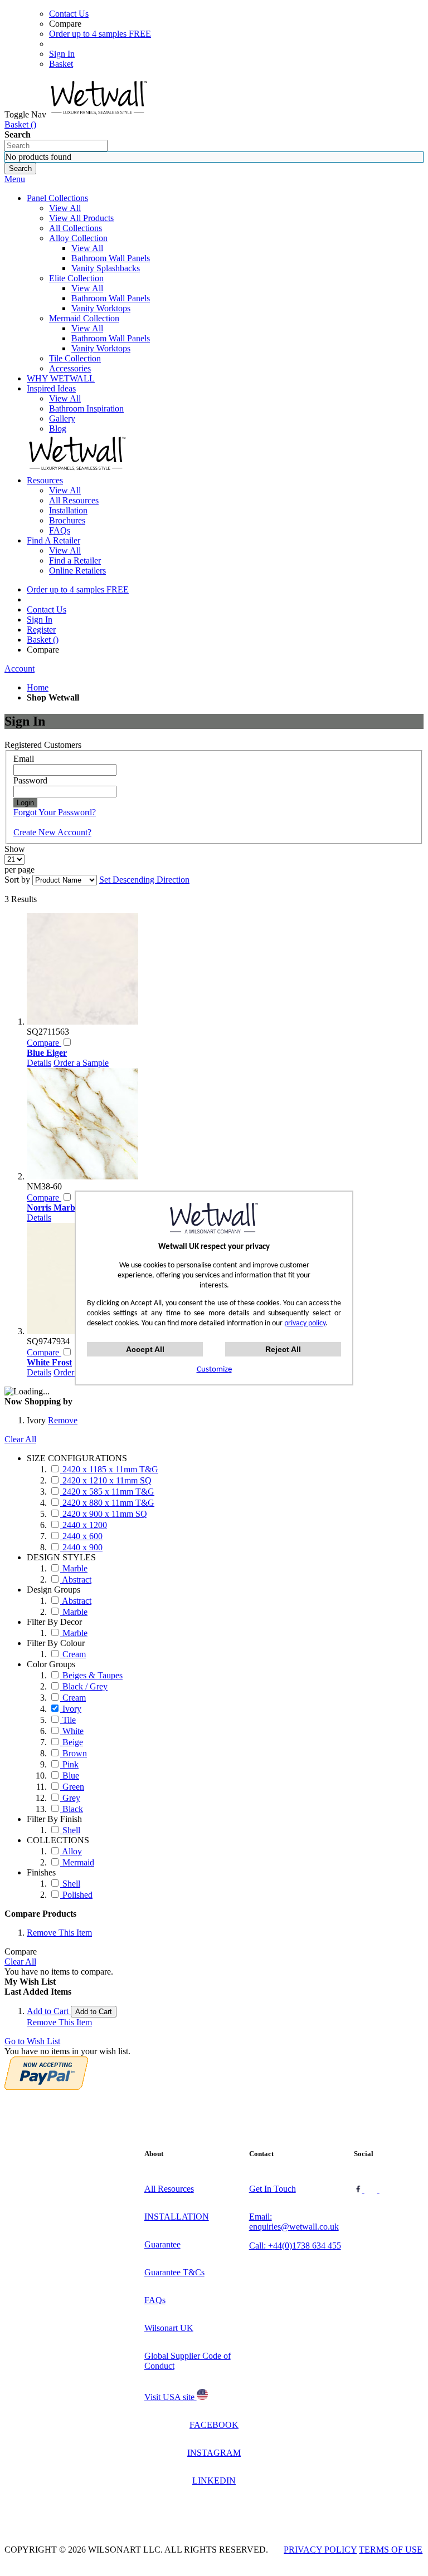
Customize (214, 1370)
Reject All (283, 1349)
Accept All (145, 1349)
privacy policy (305, 1323)
